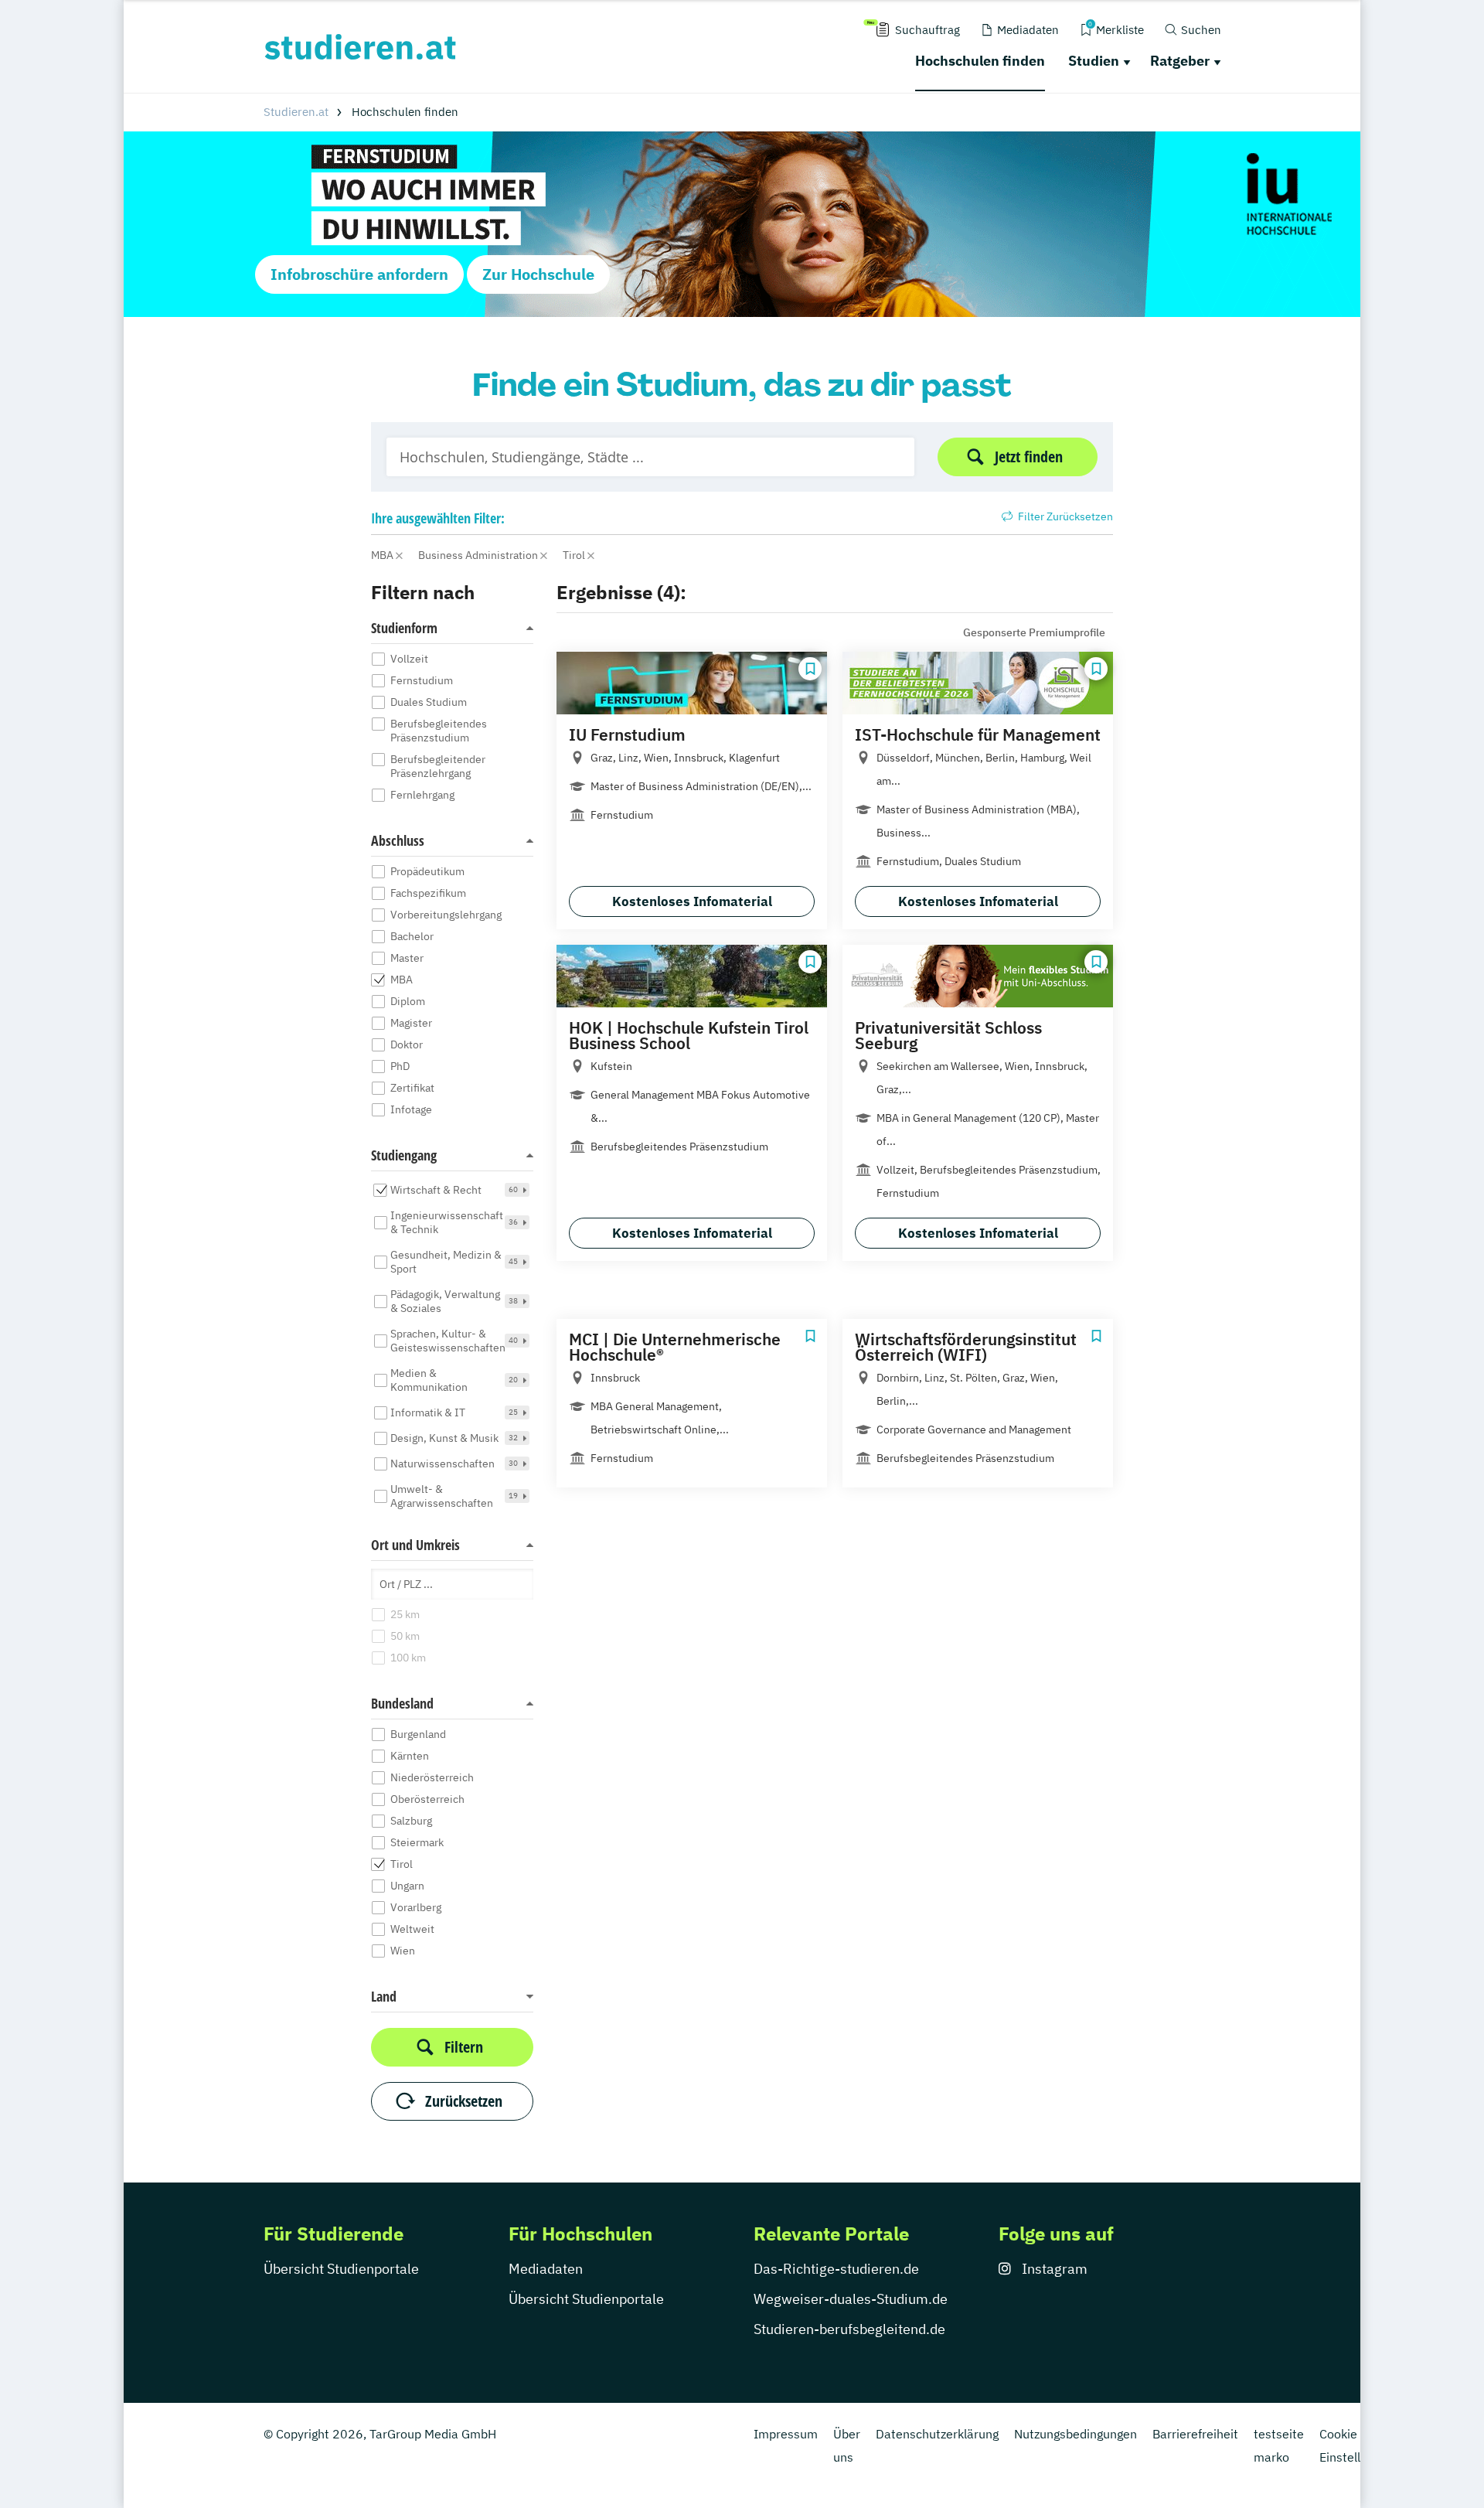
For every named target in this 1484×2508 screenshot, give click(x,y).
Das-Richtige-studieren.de (836, 2269)
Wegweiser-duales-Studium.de (851, 2299)
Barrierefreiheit (1195, 2434)
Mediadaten (546, 2269)
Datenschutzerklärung (937, 2434)
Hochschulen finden (980, 61)
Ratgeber (1180, 61)
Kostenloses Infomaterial (692, 901)
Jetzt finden (1029, 457)
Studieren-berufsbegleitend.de (849, 2329)
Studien (1094, 61)
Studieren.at (296, 112)
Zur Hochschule (538, 274)
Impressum (786, 2434)
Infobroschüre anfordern (359, 274)
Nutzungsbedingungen (1076, 2434)
